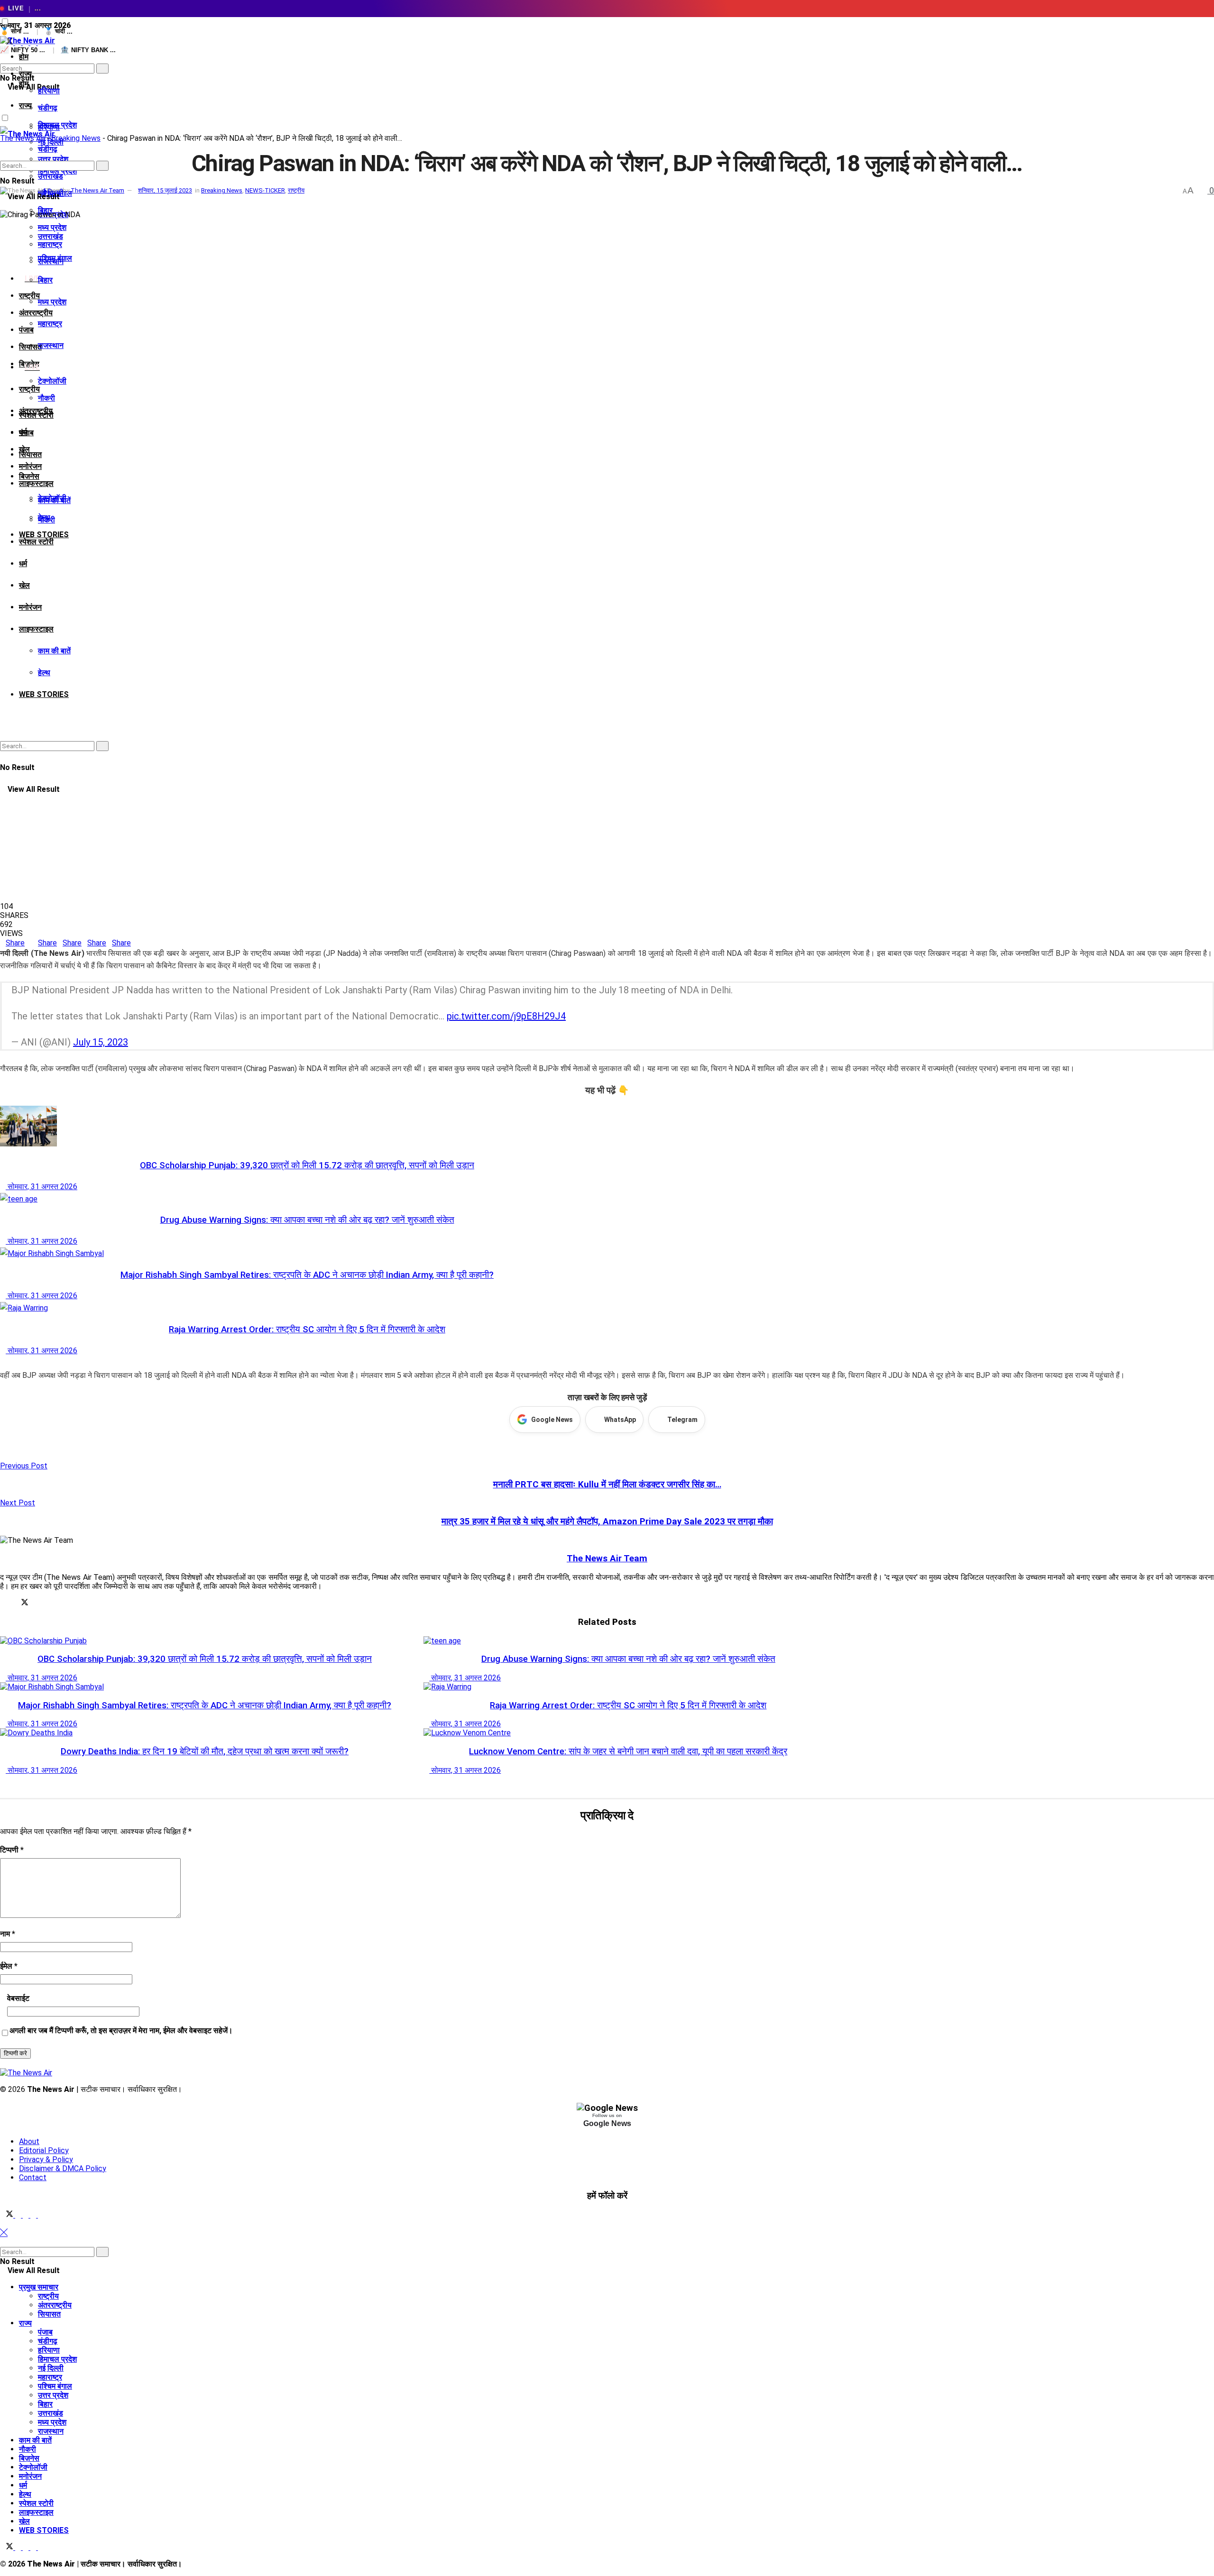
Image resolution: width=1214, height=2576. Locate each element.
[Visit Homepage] (28, 41)
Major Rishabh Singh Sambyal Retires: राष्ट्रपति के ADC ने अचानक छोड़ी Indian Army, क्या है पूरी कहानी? (307, 1275)
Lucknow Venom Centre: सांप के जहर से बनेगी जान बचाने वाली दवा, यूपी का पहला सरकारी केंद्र (628, 1751)
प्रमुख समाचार (39, 2287)
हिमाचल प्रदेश (57, 2359)
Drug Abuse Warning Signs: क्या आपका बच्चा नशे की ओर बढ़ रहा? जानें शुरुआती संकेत (307, 1220)
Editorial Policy (44, 2150)
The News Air (22, 138)
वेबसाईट (18, 1998)
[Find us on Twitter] (8, 2215)
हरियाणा (49, 91)
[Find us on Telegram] (27, 2215)
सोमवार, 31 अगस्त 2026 (41, 1187)
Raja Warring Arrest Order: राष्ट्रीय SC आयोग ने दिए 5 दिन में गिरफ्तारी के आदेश (307, 1329)
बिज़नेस (29, 476)
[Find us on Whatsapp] (34, 2215)
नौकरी (46, 398)
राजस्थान (51, 345)
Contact (33, 2177)
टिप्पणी (12, 1850)
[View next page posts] (10, 1363)
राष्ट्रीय (29, 389)
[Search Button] (3, 59)
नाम (8, 1934)
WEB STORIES (44, 694)
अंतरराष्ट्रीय (36, 313)
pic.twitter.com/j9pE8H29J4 (506, 1016)
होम (24, 57)
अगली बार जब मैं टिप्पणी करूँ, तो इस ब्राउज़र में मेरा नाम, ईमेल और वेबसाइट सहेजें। (121, 2031)
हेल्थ (44, 673)
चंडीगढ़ (48, 108)
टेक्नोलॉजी (52, 381)
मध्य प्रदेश (52, 302)
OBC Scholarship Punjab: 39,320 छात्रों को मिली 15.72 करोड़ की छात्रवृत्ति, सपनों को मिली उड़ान (307, 1165)
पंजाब (26, 330)
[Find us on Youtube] (41, 2215)
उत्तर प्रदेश (53, 2395)
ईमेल (9, 1966)
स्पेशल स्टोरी (36, 542)
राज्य (25, 105)
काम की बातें (54, 651)
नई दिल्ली (51, 2368)
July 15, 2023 (101, 1042)
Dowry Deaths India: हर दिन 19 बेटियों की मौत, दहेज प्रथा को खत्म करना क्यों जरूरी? (205, 1751)
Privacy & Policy (46, 2159)
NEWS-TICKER (265, 190)
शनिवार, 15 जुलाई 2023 (165, 190)
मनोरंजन (30, 466)
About (29, 2141)
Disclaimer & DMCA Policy (63, 2168)
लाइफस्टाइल (36, 483)
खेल (24, 585)
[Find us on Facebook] (19, 2215)
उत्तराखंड (51, 236)
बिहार (45, 280)
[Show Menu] (3, 103)
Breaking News (76, 138)
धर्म (23, 564)
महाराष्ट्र (50, 324)
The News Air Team (97, 190)
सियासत (30, 454)
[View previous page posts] (3, 1363)
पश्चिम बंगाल (55, 258)
